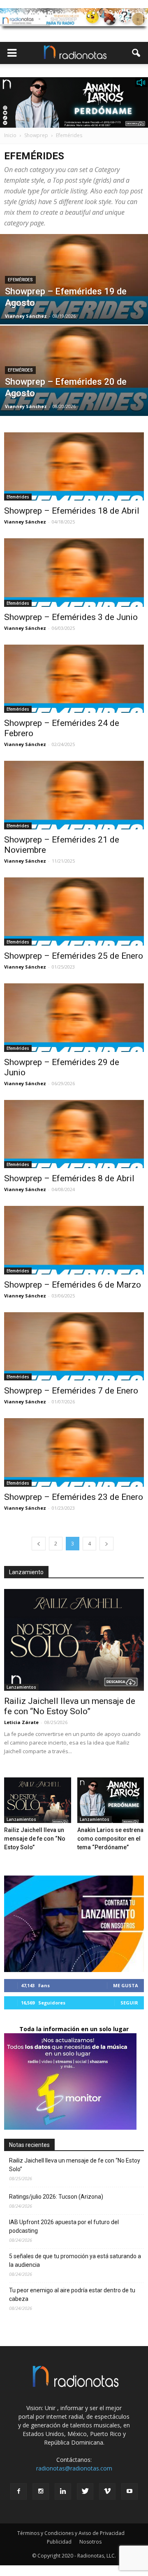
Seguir (129, 2003)
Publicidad (59, 2542)
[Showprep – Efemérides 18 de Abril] (74, 466)
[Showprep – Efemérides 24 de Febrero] (74, 679)
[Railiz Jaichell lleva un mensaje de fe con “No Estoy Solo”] (74, 1640)
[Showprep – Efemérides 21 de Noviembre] (74, 795)
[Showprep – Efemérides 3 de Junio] (74, 572)
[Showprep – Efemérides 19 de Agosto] (74, 298)
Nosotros (90, 2542)
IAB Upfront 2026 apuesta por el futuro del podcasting (64, 2226)
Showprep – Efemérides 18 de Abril (72, 511)
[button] (136, 53)
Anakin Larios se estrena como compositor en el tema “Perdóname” (110, 1839)
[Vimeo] (107, 2491)
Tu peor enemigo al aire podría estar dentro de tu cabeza (72, 2295)
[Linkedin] (63, 2491)
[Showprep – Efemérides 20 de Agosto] (74, 389)
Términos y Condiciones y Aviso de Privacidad (71, 2533)
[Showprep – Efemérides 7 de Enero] (74, 1346)
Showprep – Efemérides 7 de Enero (71, 1391)
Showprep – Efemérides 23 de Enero (74, 1497)
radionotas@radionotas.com (74, 2468)
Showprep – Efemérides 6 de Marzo (73, 1285)
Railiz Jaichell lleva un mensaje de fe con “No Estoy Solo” (70, 1706)
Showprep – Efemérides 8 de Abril (69, 1178)
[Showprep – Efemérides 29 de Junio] (74, 1017)
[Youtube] (129, 2491)
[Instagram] (41, 2491)
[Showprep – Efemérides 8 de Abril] (74, 1134)
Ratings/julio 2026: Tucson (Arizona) (56, 2197)
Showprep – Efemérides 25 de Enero (74, 956)
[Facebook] (18, 2491)
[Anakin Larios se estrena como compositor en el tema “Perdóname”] (111, 1800)
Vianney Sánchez (26, 316)
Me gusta (126, 1985)
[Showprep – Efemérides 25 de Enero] (74, 911)
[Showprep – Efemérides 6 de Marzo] (74, 1240)
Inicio (10, 135)
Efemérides (20, 280)
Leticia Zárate (21, 1722)
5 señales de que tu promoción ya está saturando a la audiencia (75, 2260)
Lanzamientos (21, 1687)
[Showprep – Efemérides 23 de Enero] (74, 1452)
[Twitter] (85, 2491)
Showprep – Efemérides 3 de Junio (71, 617)
